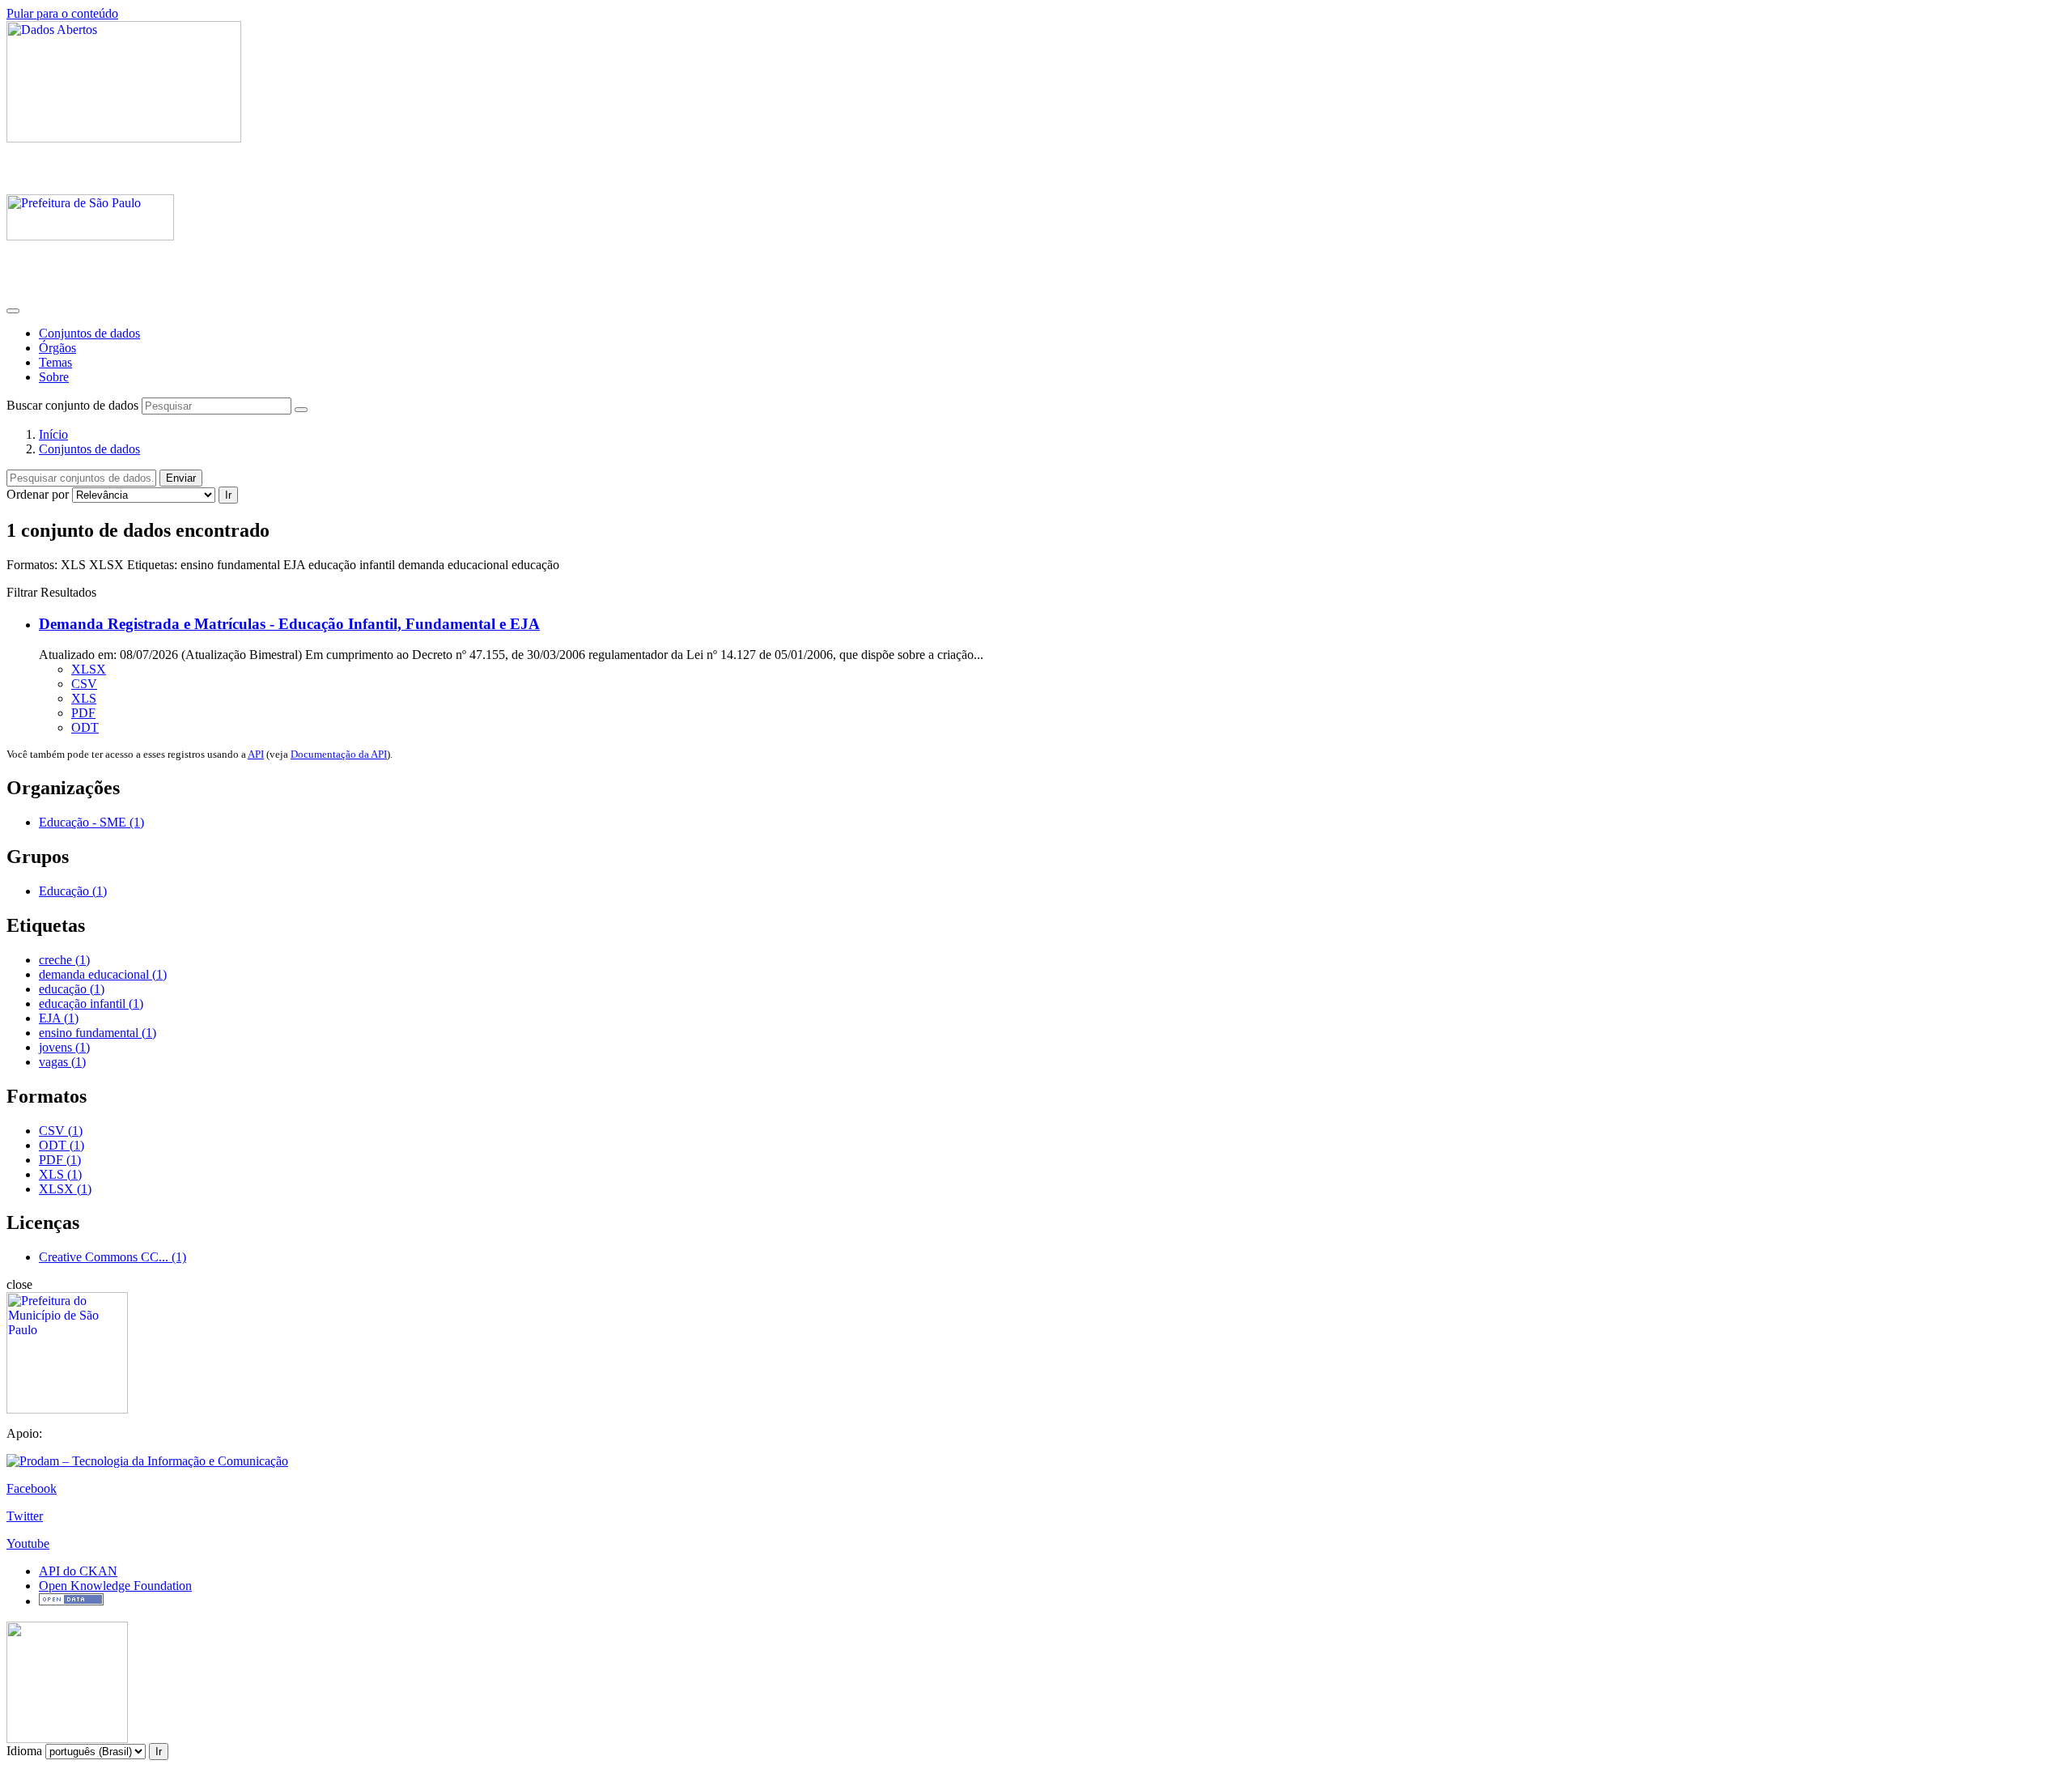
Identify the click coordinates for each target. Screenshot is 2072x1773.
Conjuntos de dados (89, 333)
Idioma (24, 1751)
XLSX (89, 669)
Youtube (28, 1543)
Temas (55, 362)
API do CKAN (78, 1571)
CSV (84, 684)
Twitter (25, 1516)
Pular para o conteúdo (62, 13)
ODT (85, 727)
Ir (228, 495)
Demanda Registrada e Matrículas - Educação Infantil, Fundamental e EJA (289, 624)
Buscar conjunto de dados (72, 405)
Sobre (54, 377)
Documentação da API (339, 754)
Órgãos (57, 348)
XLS (84, 698)
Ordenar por (38, 494)
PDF (83, 713)
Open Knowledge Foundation (115, 1586)
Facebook (32, 1488)
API (256, 754)
